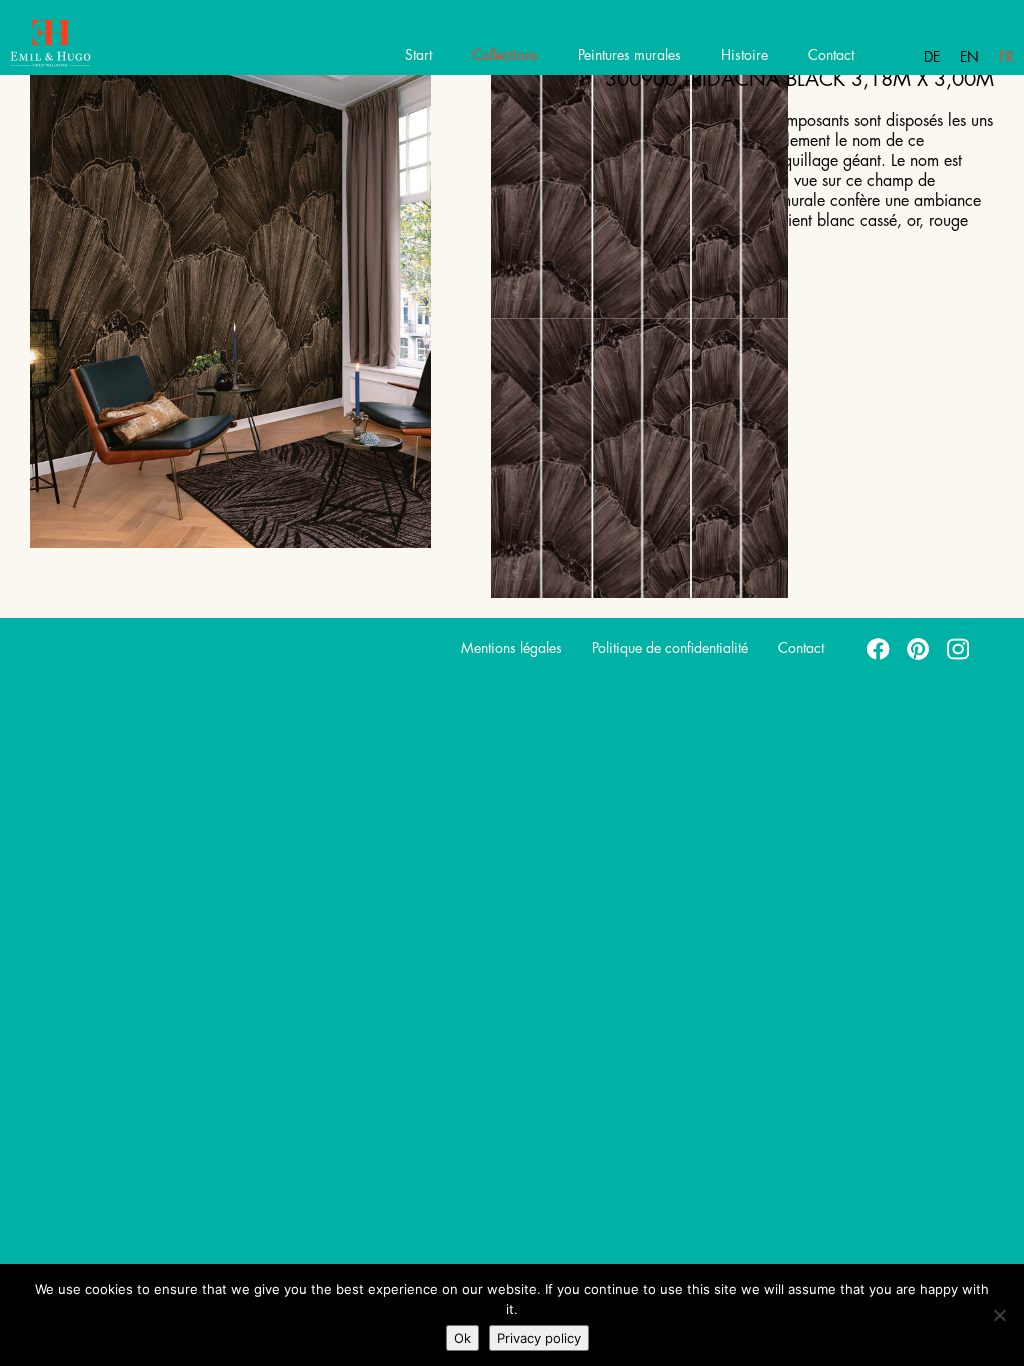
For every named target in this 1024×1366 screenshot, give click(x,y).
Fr (1006, 57)
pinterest (919, 648)
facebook (879, 648)
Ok (462, 1338)
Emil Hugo (87, 45)
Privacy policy (539, 1338)
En (969, 57)
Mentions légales (511, 648)
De (932, 57)
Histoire (744, 55)
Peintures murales (629, 55)
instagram (959, 648)
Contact (831, 55)
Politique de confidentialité (670, 648)
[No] (999, 1315)
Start (418, 55)
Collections (505, 55)
